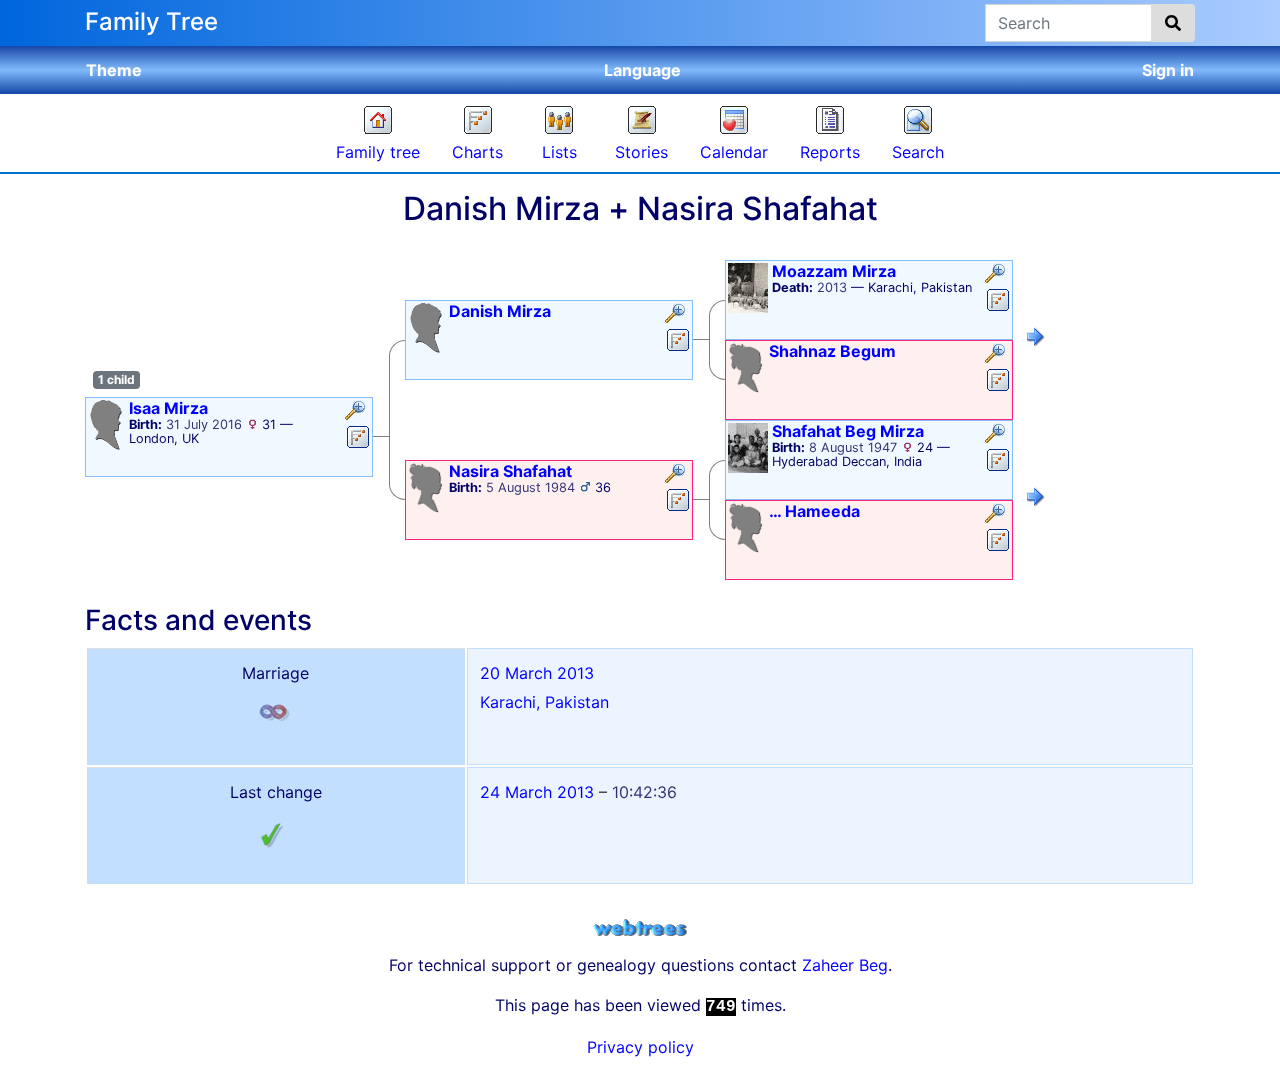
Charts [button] (477, 152)
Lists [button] (559, 152)
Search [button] (918, 152)
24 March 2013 (537, 792)
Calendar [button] (734, 152)
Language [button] (642, 70)
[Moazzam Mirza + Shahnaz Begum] (1036, 340)
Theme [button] (114, 70)
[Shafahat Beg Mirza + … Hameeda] (1036, 500)
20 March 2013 (537, 673)
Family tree (378, 152)
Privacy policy (640, 1047)
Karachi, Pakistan (544, 702)
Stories (641, 152)
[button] (357, 412)
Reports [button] (830, 152)
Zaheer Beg (845, 965)
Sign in (1168, 70)
